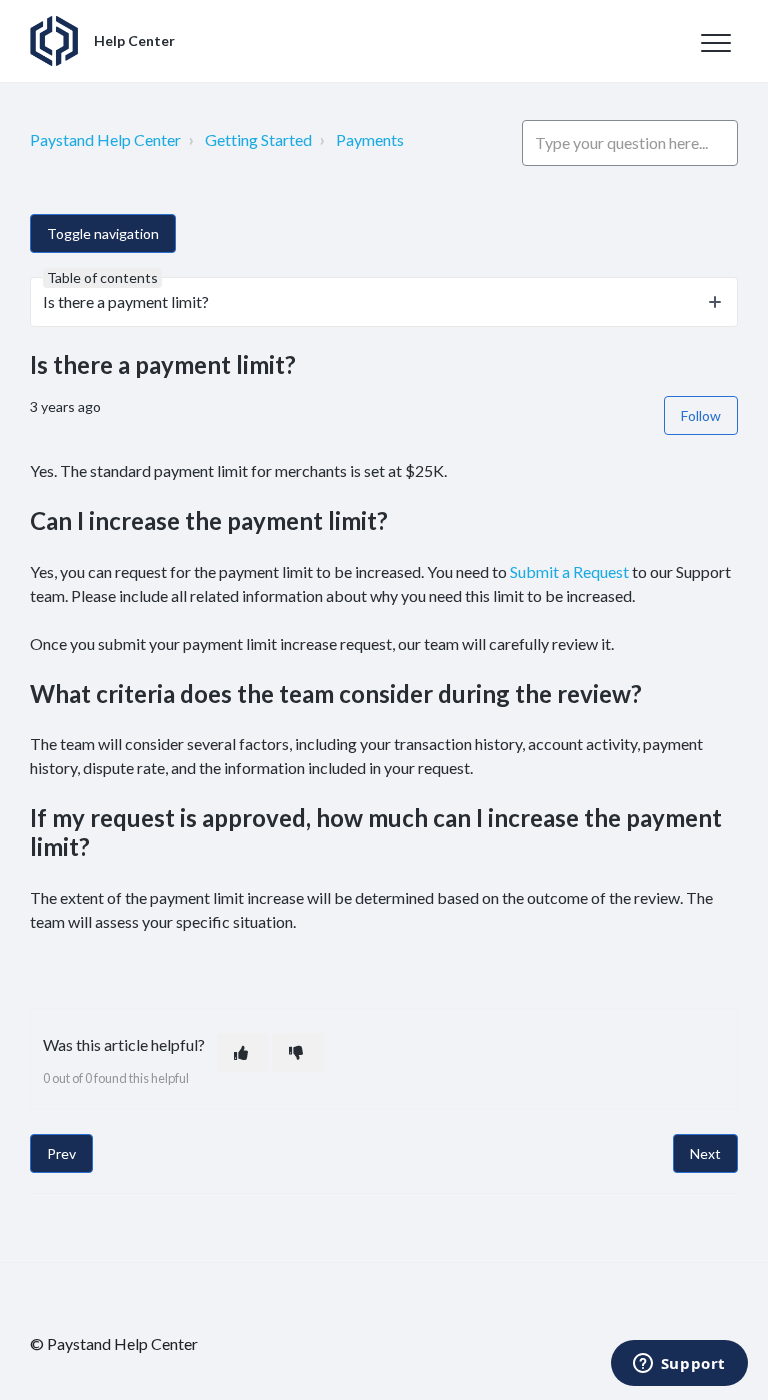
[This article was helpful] (243, 1052)
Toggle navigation (103, 233)
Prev (61, 1153)
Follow (701, 415)
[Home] (54, 41)
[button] (715, 42)
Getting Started (258, 139)
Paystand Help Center (105, 139)
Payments (370, 139)
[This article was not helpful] (298, 1052)
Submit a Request (569, 571)
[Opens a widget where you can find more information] (679, 1365)
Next (705, 1153)
